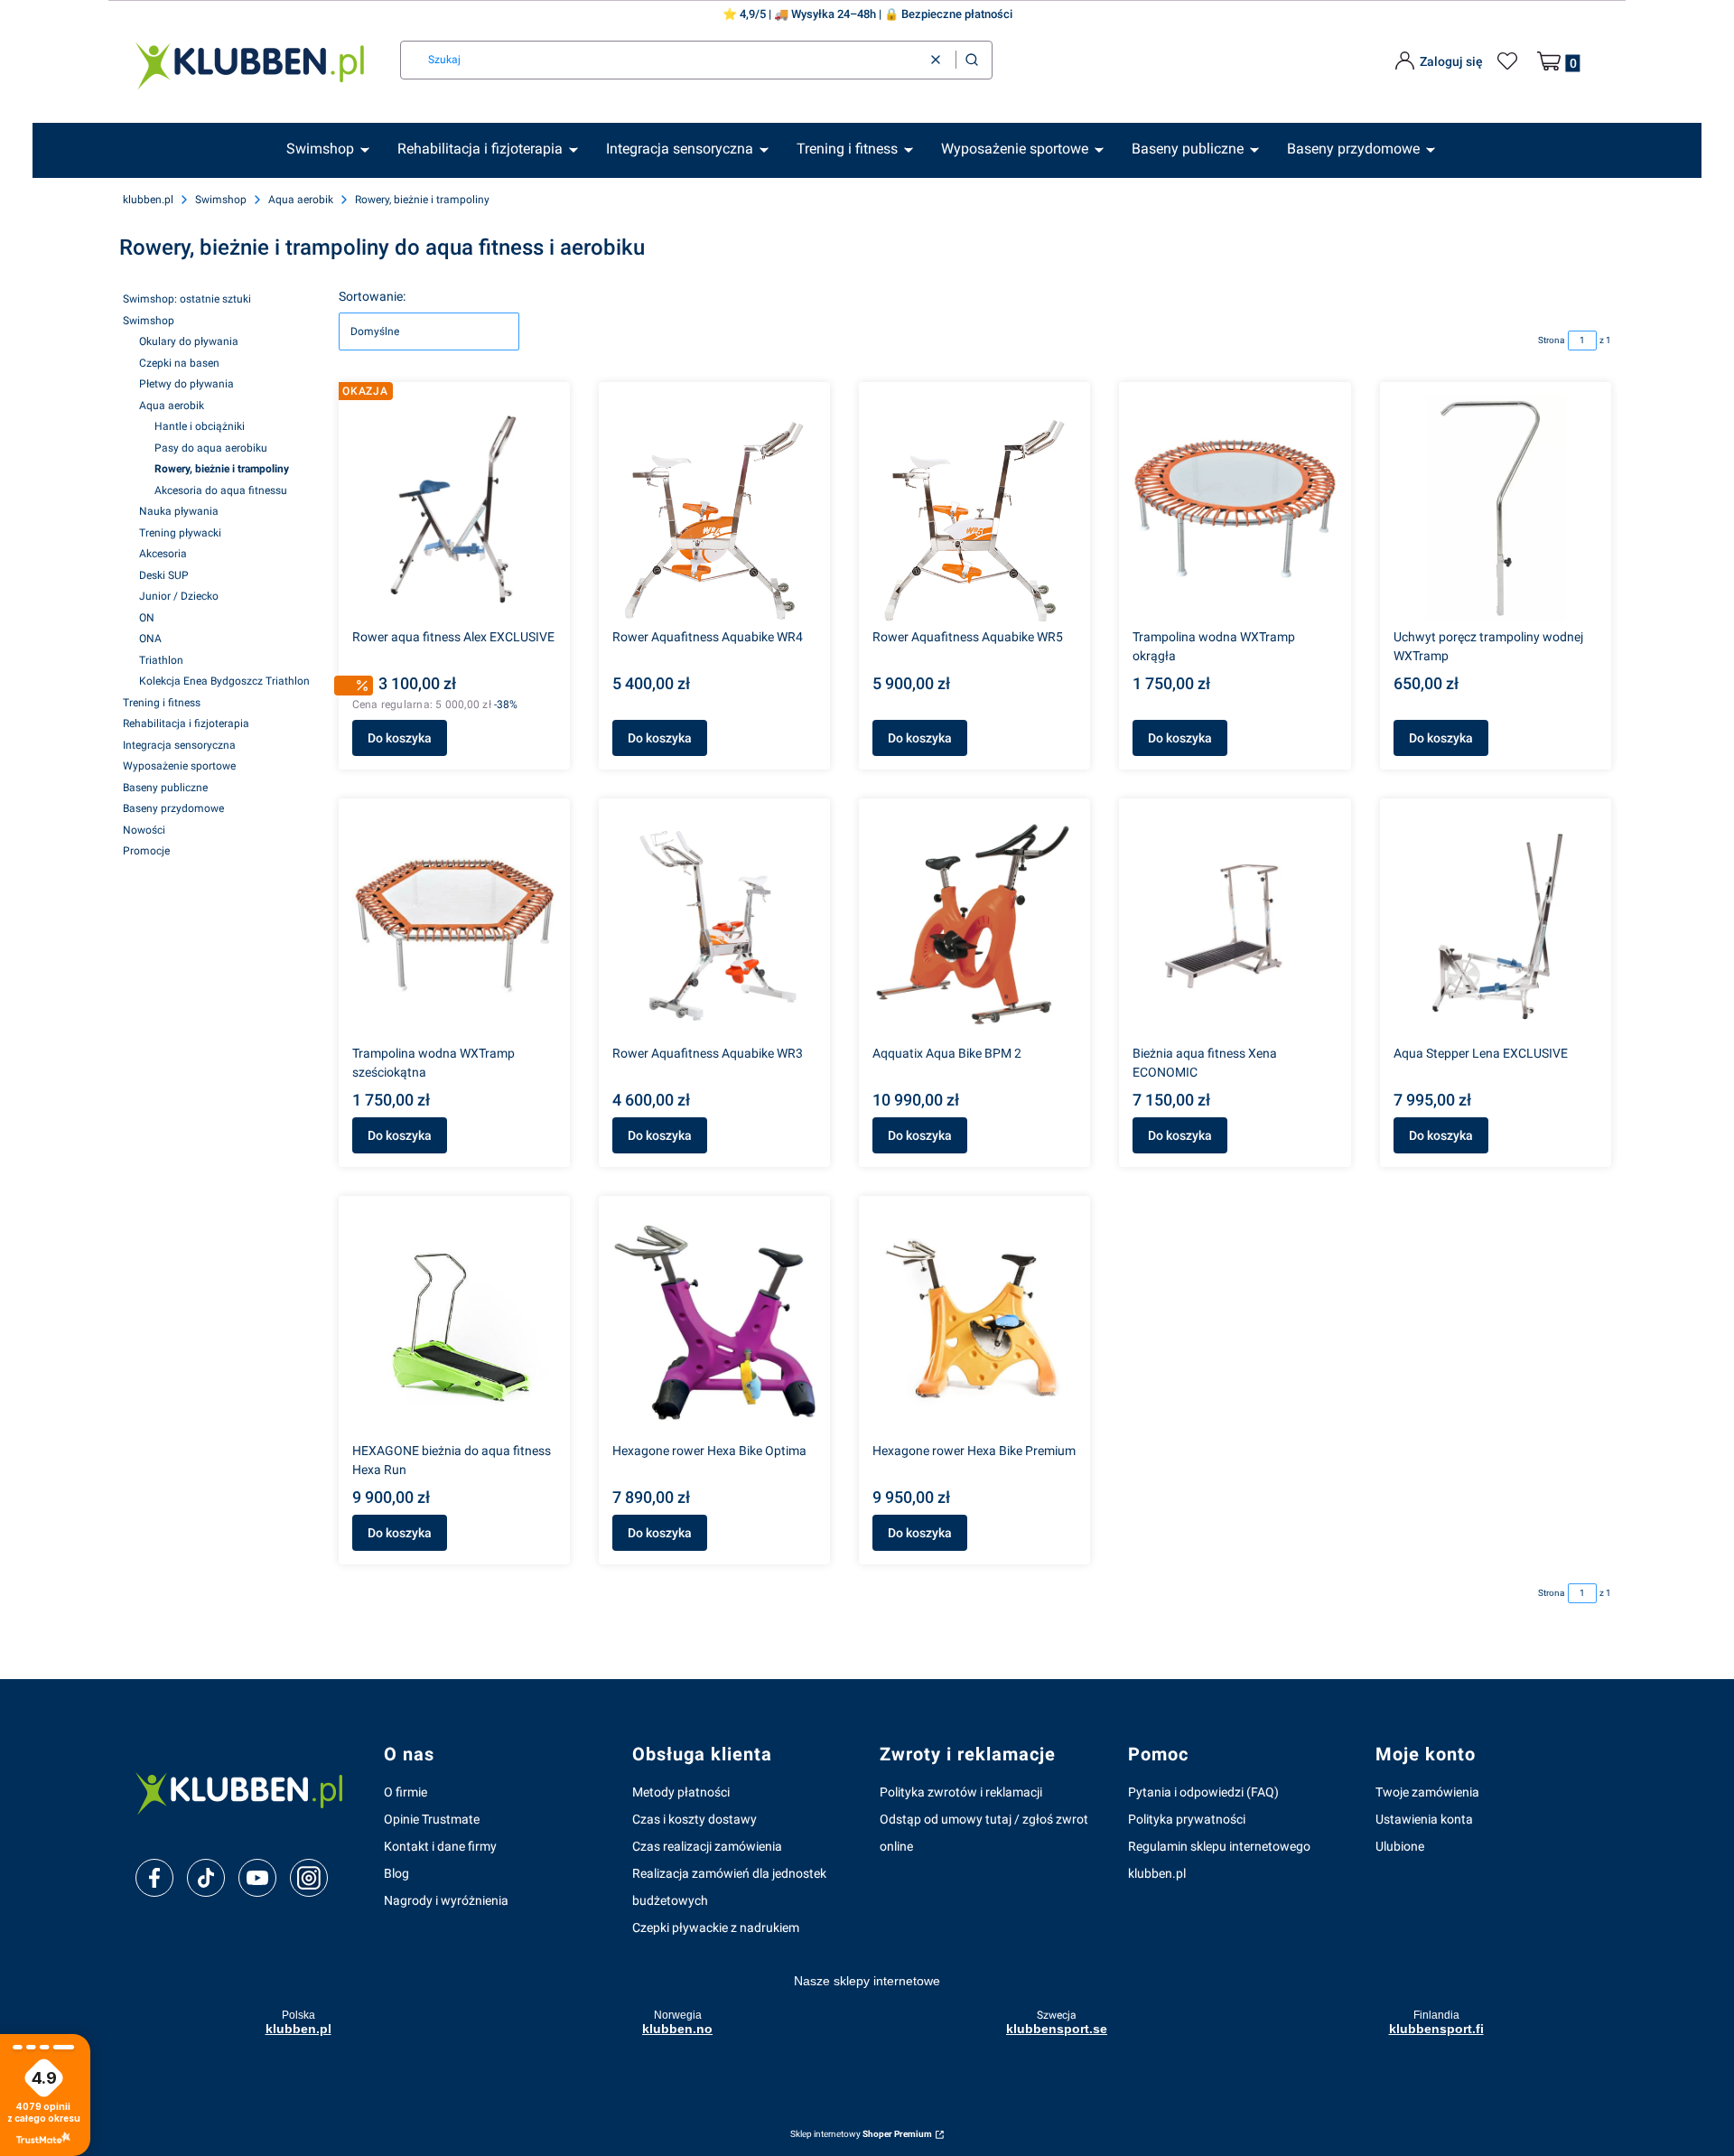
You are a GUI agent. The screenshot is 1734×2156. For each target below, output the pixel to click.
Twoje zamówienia (1427, 1792)
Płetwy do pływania (186, 384)
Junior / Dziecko (179, 596)
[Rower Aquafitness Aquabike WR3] (714, 925)
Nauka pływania (179, 511)
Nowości (144, 830)
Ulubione (1400, 1846)
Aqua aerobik (301, 200)
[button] (972, 60)
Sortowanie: (372, 296)
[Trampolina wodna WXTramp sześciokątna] (454, 925)
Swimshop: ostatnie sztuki (187, 299)
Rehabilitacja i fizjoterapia (186, 723)
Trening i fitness (162, 703)
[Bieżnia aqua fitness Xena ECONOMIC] (1235, 925)
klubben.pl (148, 200)
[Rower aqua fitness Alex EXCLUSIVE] (454, 509)
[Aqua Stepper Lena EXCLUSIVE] (1496, 925)
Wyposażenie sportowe (179, 766)
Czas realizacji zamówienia (707, 1846)
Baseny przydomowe (173, 808)
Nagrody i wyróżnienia (446, 1900)
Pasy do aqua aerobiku (211, 448)
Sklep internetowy (861, 2134)
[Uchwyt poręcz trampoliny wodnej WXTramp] (1496, 509)
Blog (396, 1873)
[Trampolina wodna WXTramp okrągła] (1235, 509)
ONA (150, 639)
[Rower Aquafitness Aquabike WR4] (714, 509)
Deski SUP (164, 575)
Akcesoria (163, 554)
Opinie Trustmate (432, 1819)
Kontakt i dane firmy (440, 1846)
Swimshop (221, 200)
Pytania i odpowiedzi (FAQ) (1203, 1792)
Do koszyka (400, 738)
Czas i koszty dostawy (695, 1819)
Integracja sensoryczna (179, 745)
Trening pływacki (180, 533)
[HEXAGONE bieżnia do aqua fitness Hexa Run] (454, 1322)
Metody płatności (681, 1792)
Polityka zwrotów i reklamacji (961, 1792)
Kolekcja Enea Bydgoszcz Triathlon (224, 681)
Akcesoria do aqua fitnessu (221, 490)
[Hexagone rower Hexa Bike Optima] (714, 1322)
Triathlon (161, 660)
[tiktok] (206, 1878)
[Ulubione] (1510, 61)
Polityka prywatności (1187, 1819)
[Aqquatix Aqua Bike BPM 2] (974, 925)
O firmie (406, 1792)
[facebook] (154, 1878)
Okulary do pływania (189, 341)
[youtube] (257, 1878)
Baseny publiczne (165, 788)
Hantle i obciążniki (200, 426)
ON (147, 618)
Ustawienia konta (1424, 1819)
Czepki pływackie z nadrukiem (716, 1927)
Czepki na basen (179, 363)
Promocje (146, 851)
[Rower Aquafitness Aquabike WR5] (974, 509)
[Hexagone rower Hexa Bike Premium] (974, 1322)
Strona (1551, 340)
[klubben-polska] (245, 1792)
